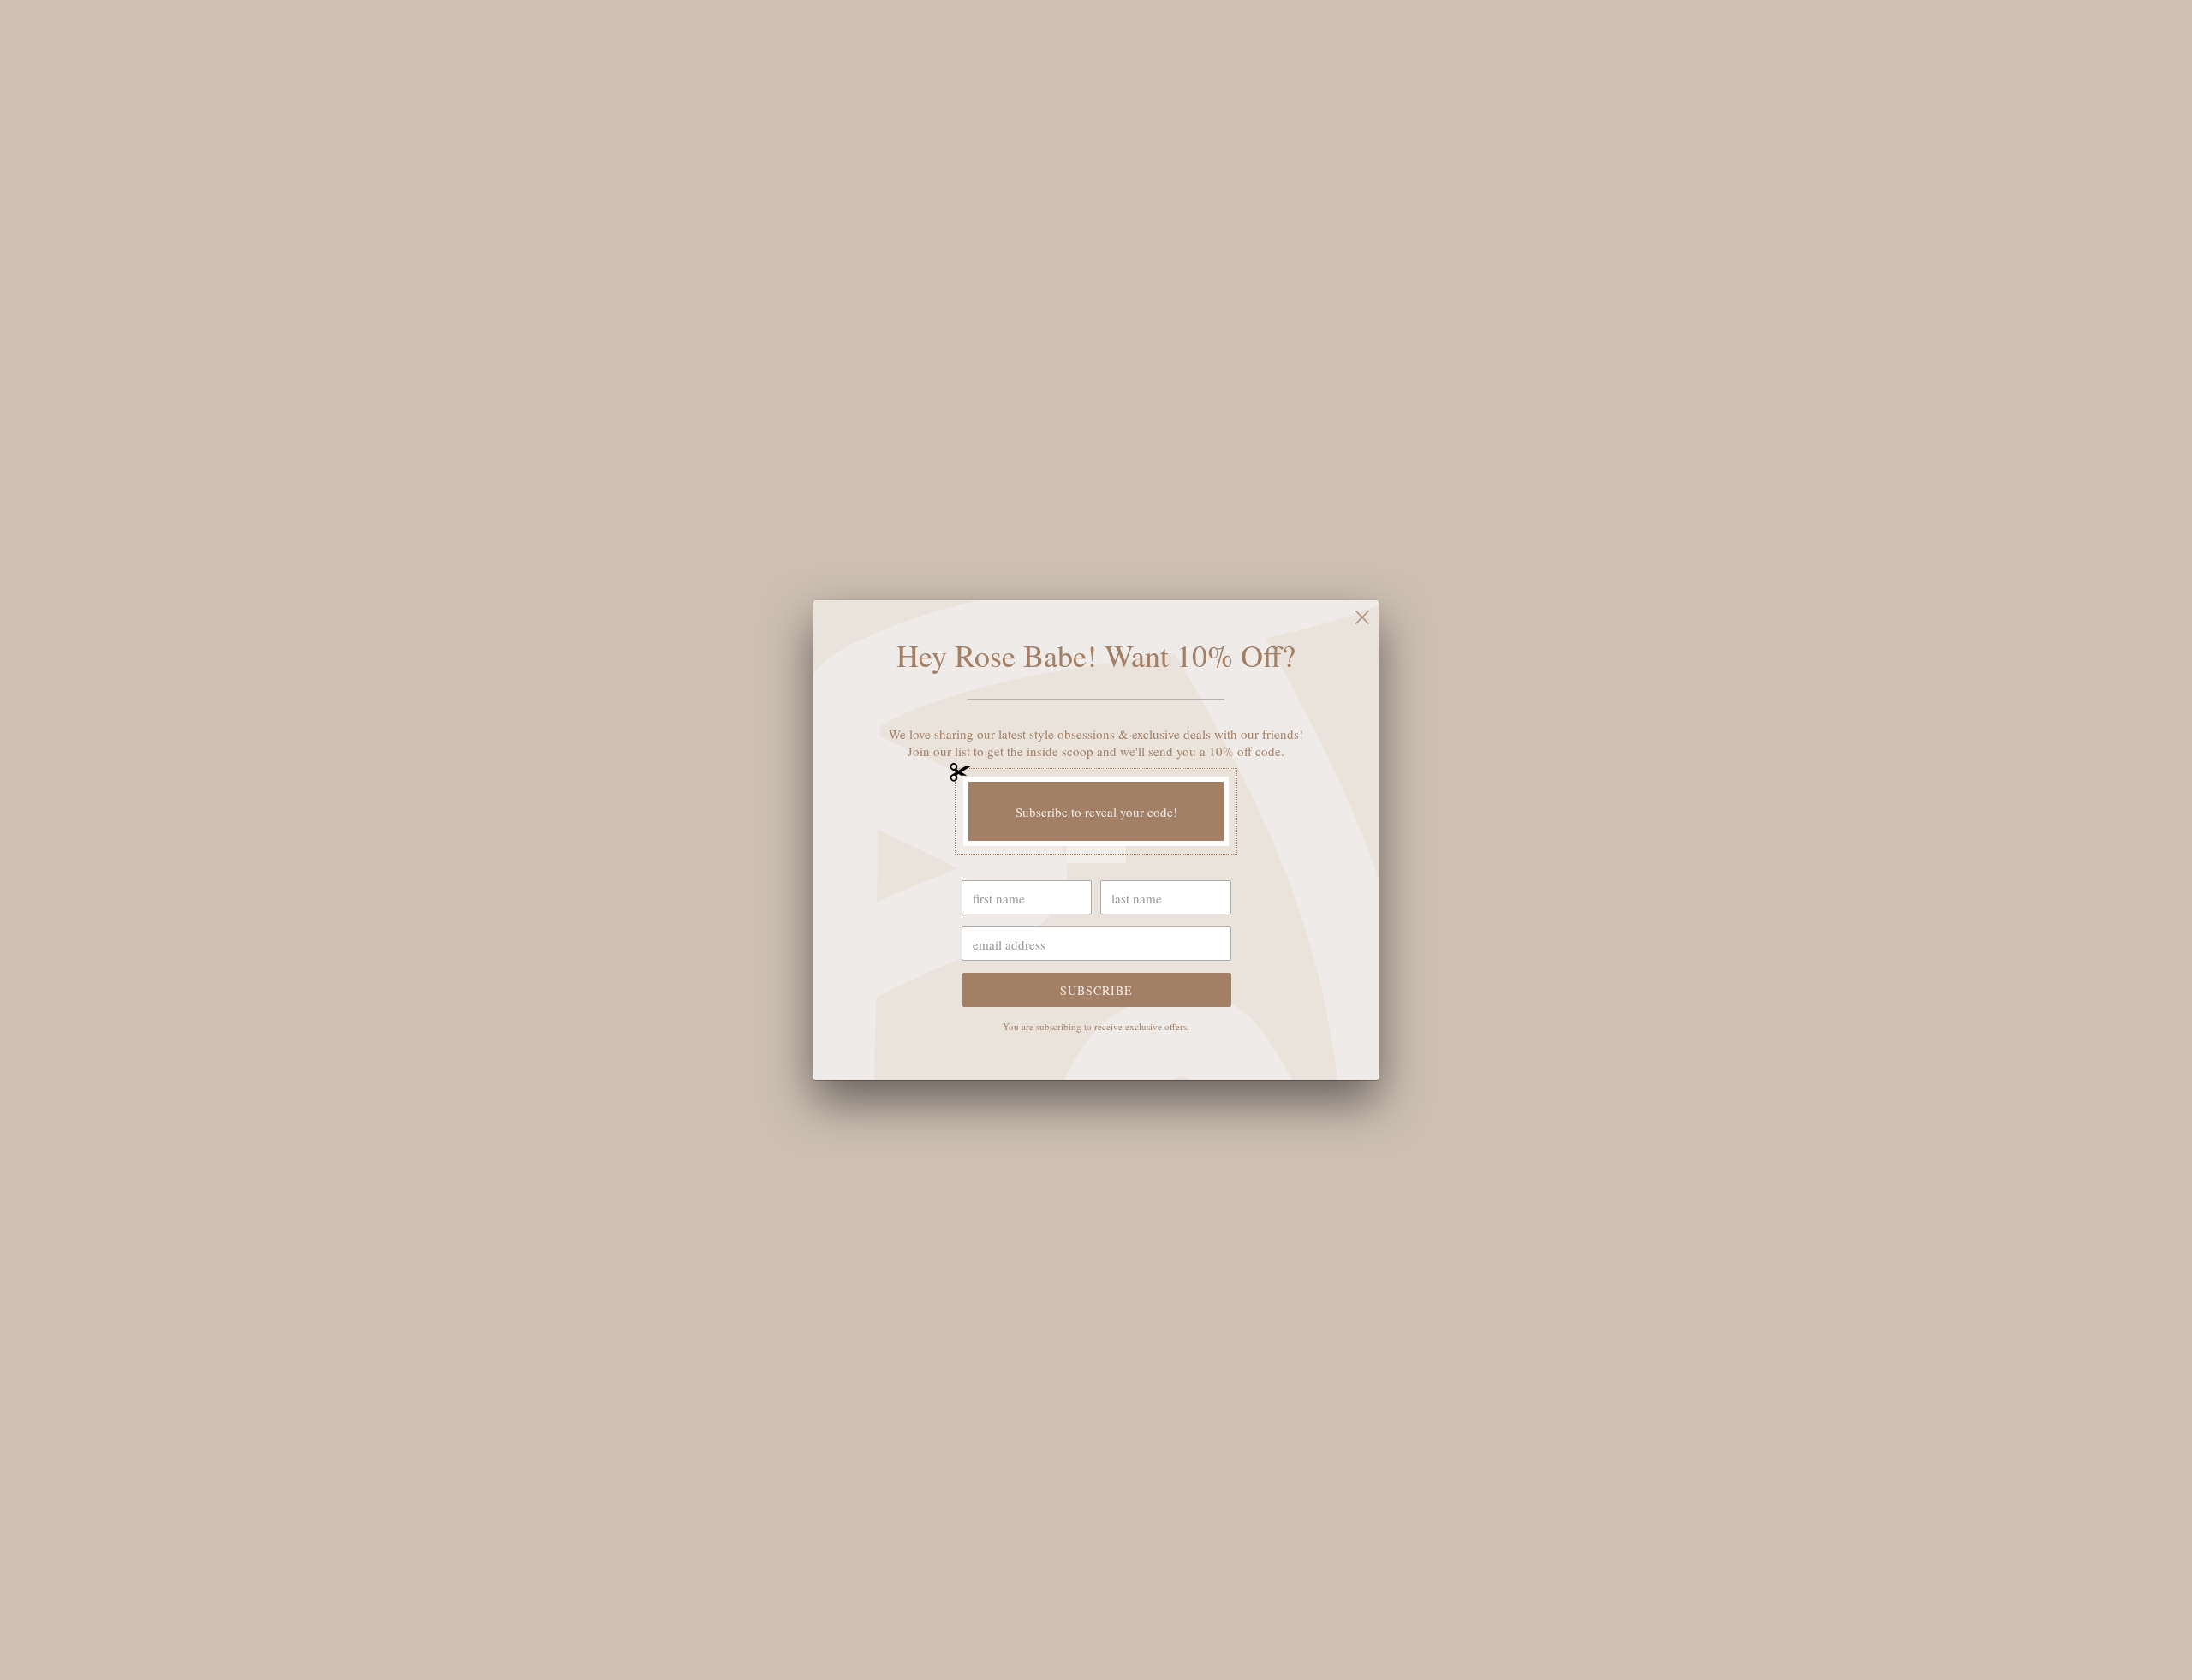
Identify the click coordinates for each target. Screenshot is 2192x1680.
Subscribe (1096, 990)
